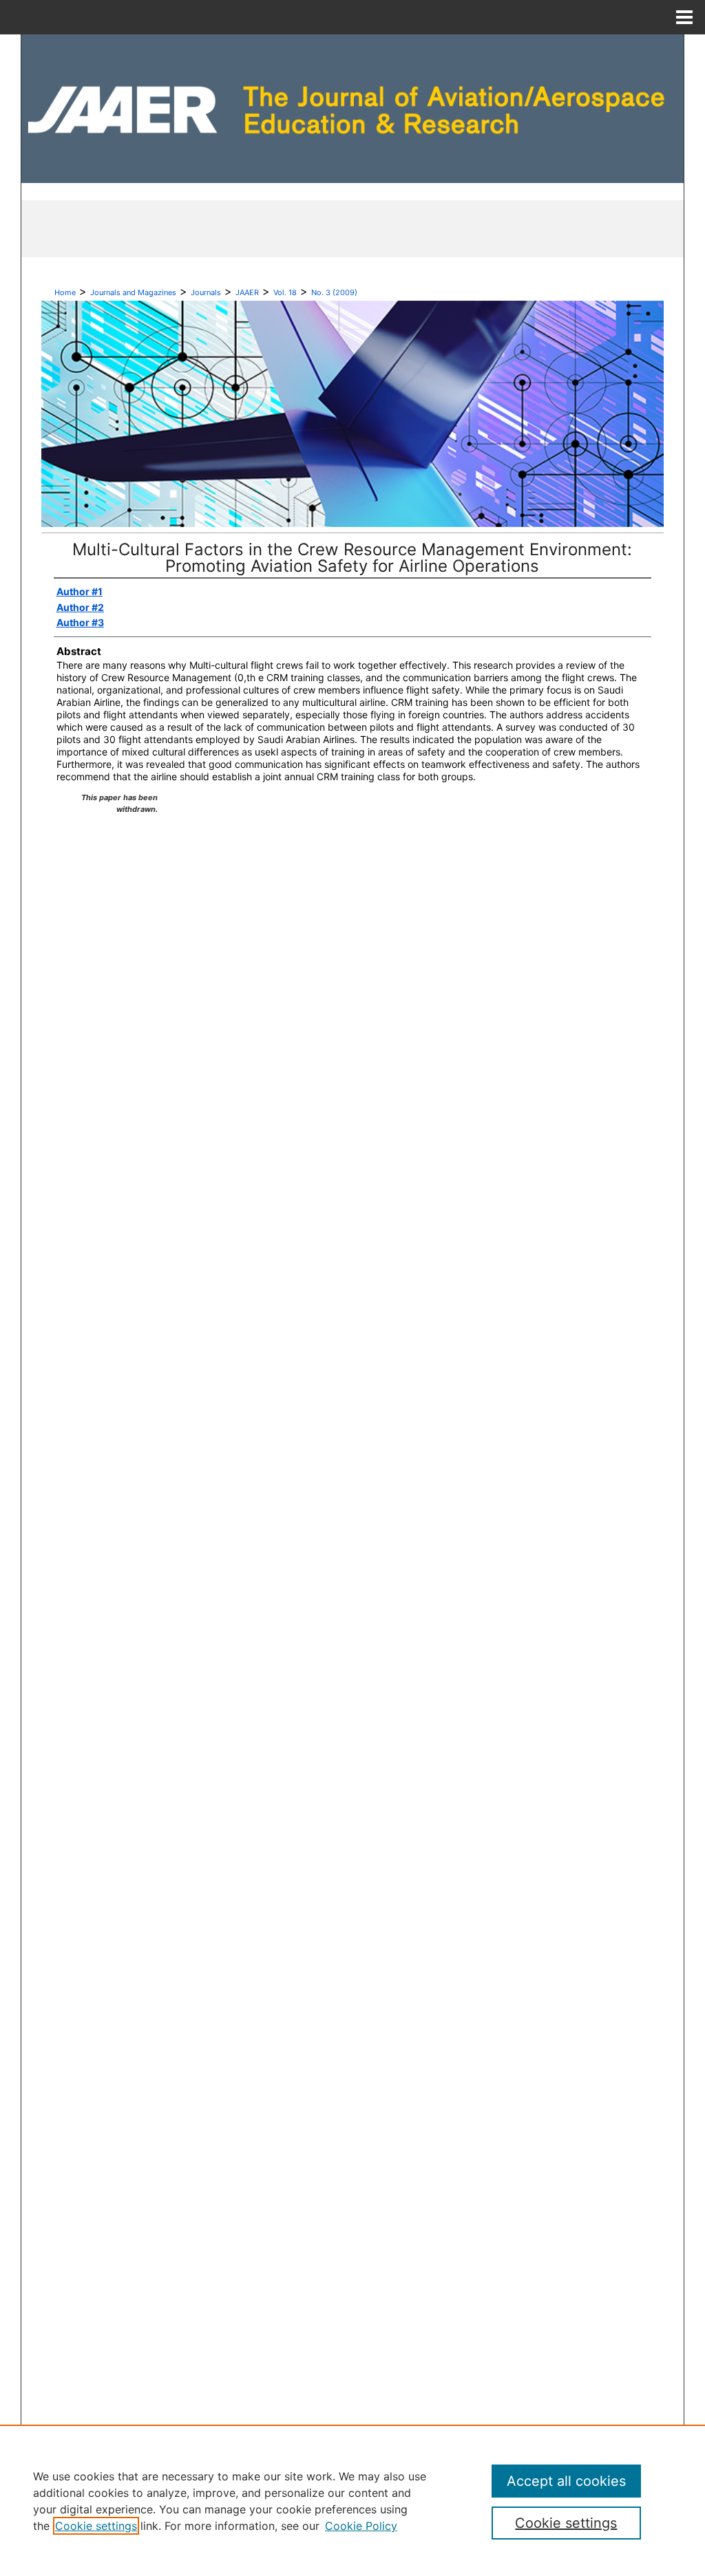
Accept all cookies (566, 2481)
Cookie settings (96, 2526)
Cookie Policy (361, 2526)
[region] (352, 2500)
